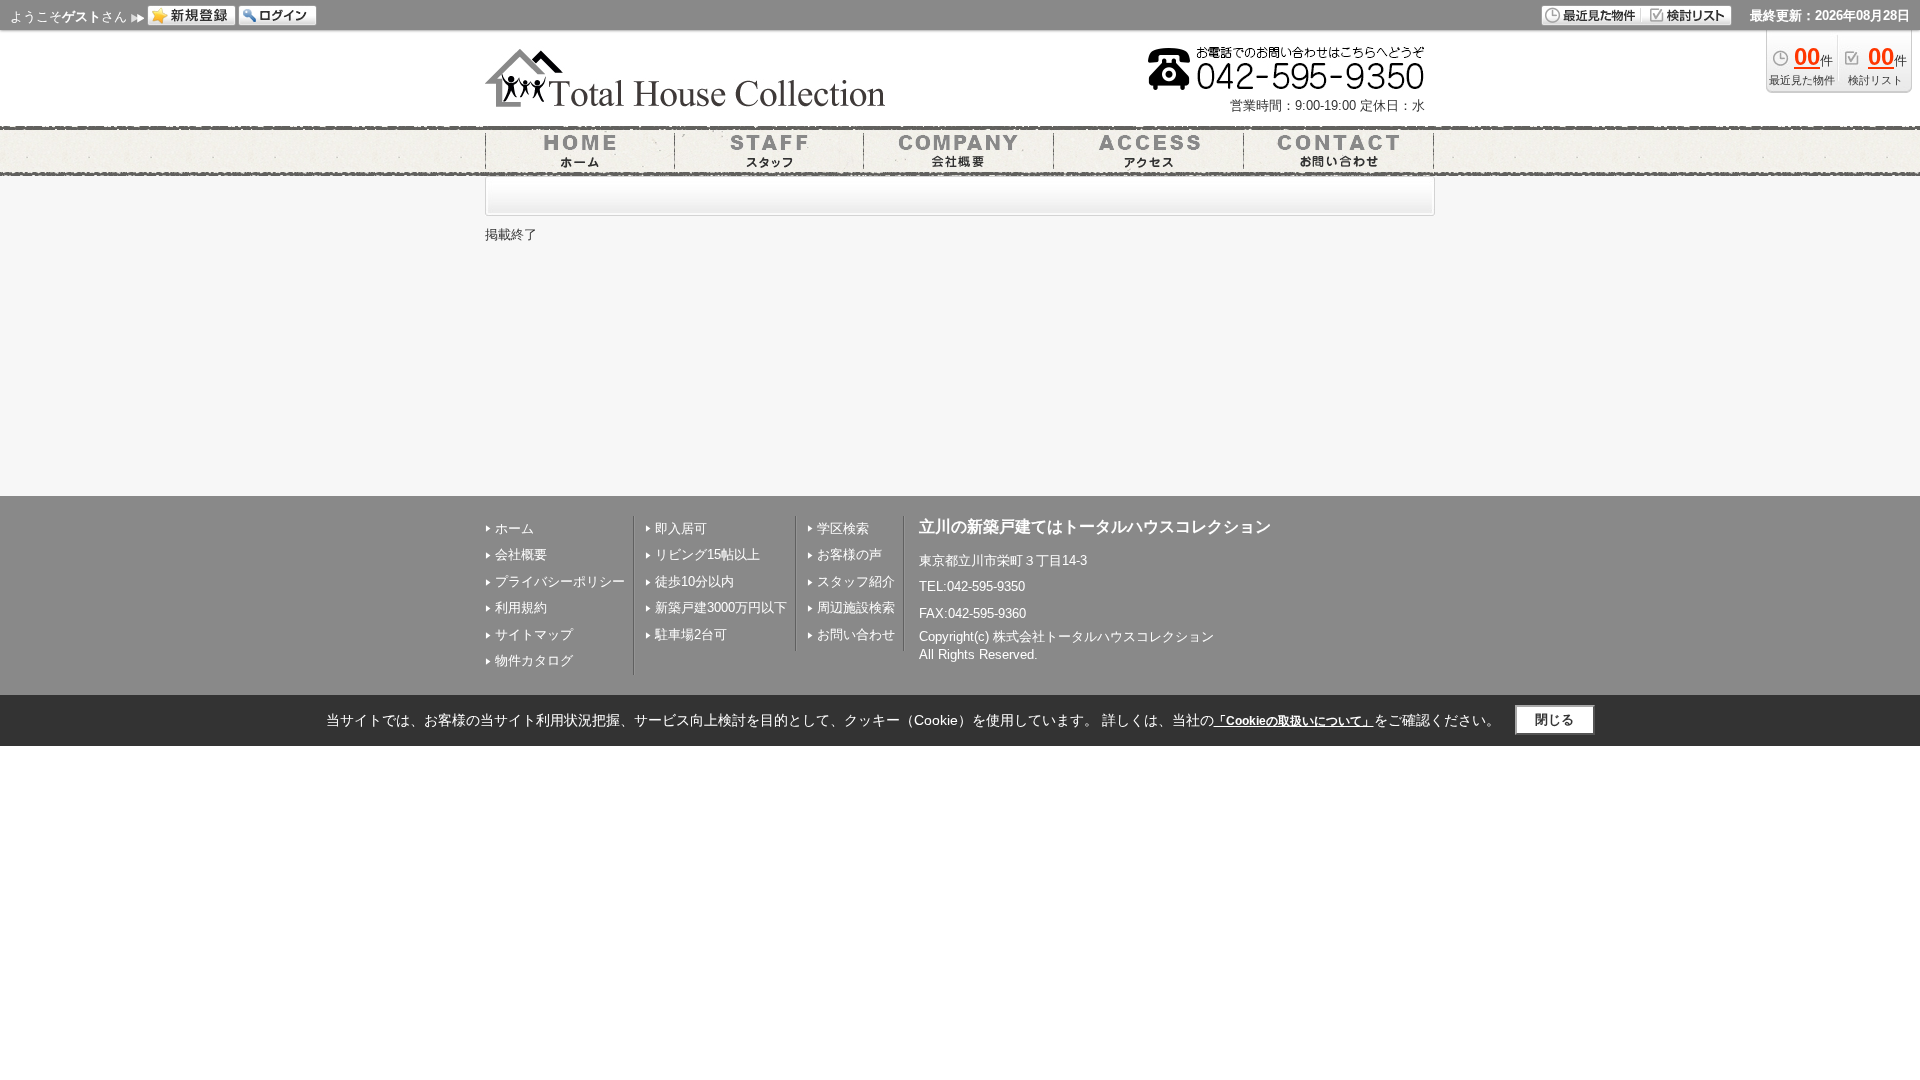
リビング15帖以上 (707, 554)
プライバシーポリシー (560, 581)
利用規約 (521, 607)
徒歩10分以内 (694, 581)
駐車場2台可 (691, 634)
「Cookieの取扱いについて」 (1294, 721)
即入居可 (681, 528)
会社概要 (521, 554)
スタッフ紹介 (856, 581)
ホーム (514, 528)
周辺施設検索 (856, 607)
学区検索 (843, 528)
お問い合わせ (856, 634)
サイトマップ (534, 634)
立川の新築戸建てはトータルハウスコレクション (1095, 526)
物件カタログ (534, 660)
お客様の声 (849, 554)
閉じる (1554, 719)
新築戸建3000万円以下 (721, 607)
